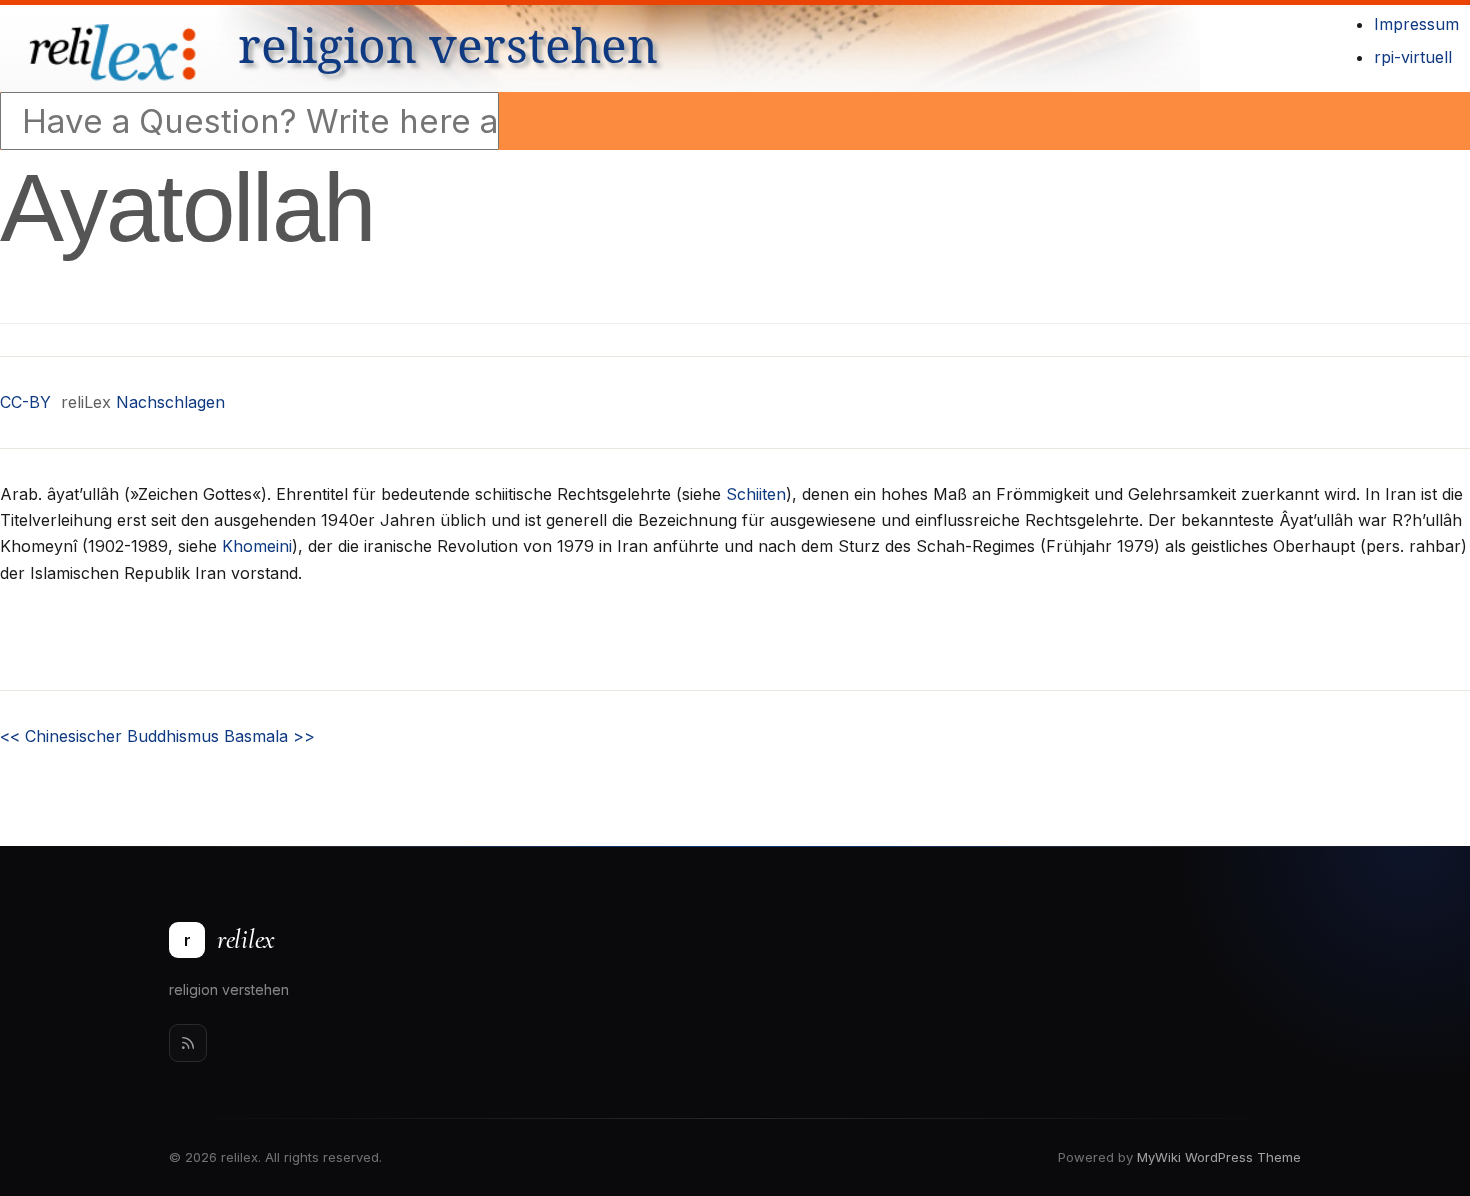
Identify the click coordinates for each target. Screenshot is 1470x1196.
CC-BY (25, 402)
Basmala (269, 736)
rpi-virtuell (1413, 57)
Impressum (1416, 24)
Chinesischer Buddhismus (109, 736)
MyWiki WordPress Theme (1219, 1157)
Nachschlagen (170, 402)
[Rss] (188, 1043)
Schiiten (756, 494)
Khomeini (257, 546)
